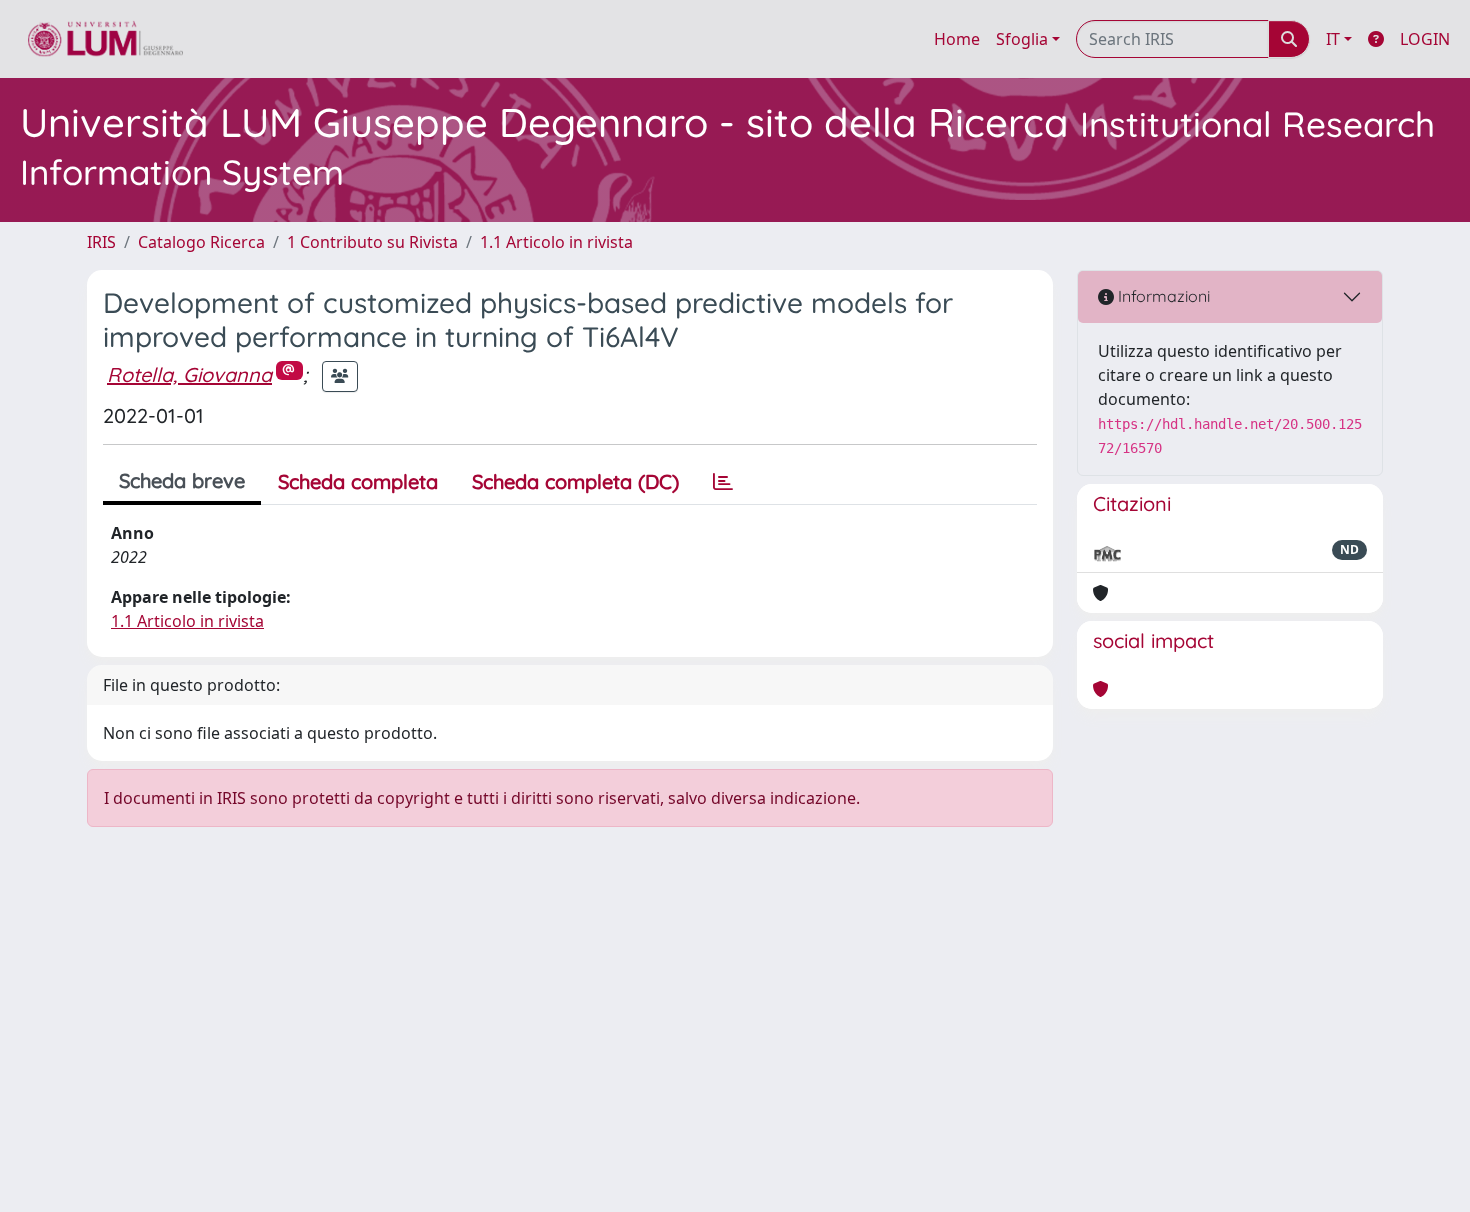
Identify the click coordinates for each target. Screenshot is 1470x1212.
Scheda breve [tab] (182, 480)
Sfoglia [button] (1022, 39)
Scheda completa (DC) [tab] (575, 481)
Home (957, 39)
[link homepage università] (105, 39)
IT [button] (1333, 39)
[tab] (723, 482)
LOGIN (1425, 39)
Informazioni (1162, 296)
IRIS (101, 242)
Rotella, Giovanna (189, 374)
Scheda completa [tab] (358, 481)
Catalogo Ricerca (201, 242)
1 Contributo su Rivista (372, 242)
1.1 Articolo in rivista (556, 242)
